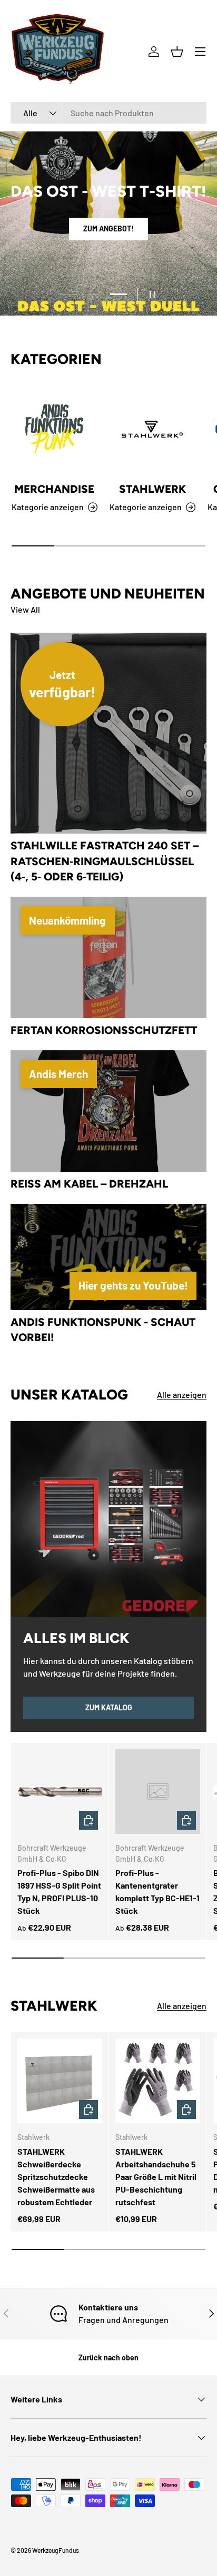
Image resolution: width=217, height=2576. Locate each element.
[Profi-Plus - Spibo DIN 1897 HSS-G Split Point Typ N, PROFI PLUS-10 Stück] (60, 1792)
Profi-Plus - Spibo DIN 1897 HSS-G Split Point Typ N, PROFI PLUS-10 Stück (59, 1892)
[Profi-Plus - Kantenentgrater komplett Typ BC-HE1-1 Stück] (158, 1792)
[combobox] (108, 113)
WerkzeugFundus (56, 2550)
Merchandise (54, 489)
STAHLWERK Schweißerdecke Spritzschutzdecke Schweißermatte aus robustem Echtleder (56, 2177)
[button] (177, 52)
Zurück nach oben (108, 2357)
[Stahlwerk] (152, 429)
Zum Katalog (109, 1707)
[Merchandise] (54, 429)
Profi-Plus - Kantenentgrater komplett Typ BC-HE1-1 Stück (157, 1892)
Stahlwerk (152, 489)
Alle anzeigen (182, 1395)
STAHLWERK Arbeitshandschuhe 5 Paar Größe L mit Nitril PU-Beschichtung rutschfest (156, 2177)
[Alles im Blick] (108, 1519)
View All (25, 609)
